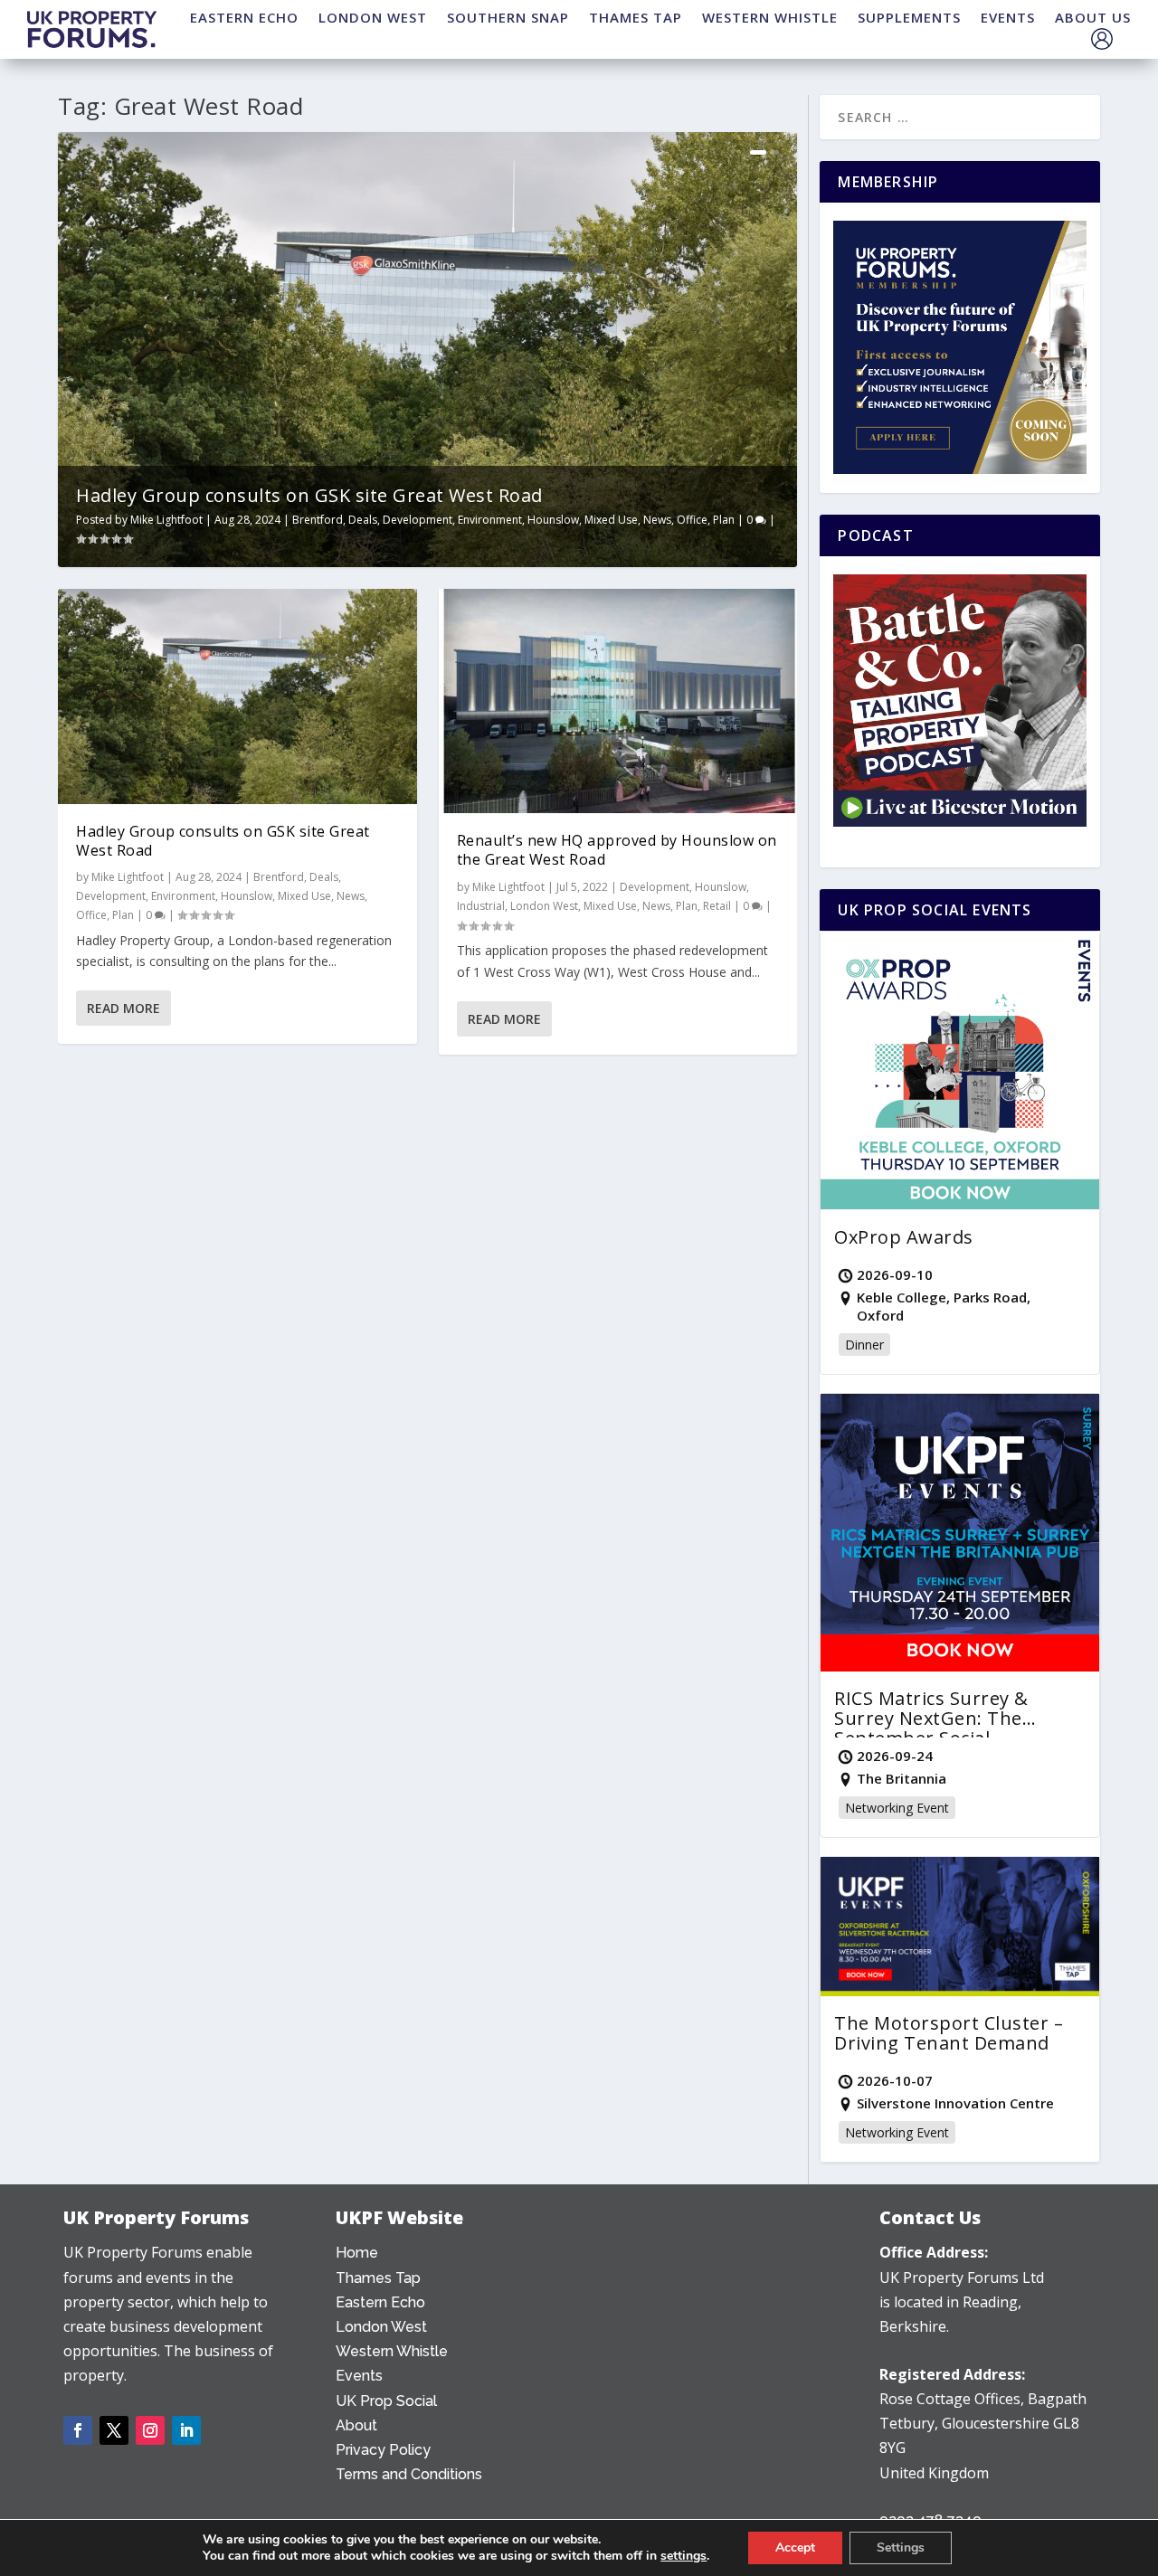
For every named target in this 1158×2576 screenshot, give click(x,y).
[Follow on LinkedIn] (186, 2430)
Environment (490, 520)
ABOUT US (1093, 17)
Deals (363, 520)
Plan (724, 520)
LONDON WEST (373, 17)
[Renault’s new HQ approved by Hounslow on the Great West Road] (618, 701)
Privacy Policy (383, 2450)
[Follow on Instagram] (150, 2430)
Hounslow (553, 520)
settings (683, 2556)
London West (544, 906)
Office (692, 520)
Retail (717, 906)
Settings (901, 2548)
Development (418, 520)
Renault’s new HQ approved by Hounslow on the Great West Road (617, 850)
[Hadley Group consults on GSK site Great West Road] (237, 696)
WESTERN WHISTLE (770, 17)
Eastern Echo (380, 2302)
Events (359, 2376)
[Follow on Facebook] (78, 2430)
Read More (123, 1008)
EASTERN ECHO (244, 17)
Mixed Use (611, 520)
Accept (795, 2548)
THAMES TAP (636, 17)
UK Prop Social (386, 2401)
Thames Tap (378, 2278)
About (356, 2425)
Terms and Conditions (409, 2474)
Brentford (318, 520)
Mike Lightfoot (166, 520)
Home (357, 2253)
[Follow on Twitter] (114, 2430)
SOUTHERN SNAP (508, 17)
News (657, 520)
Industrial (481, 906)
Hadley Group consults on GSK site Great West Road (309, 495)
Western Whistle (392, 2351)
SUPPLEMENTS (909, 17)
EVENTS (1008, 17)
